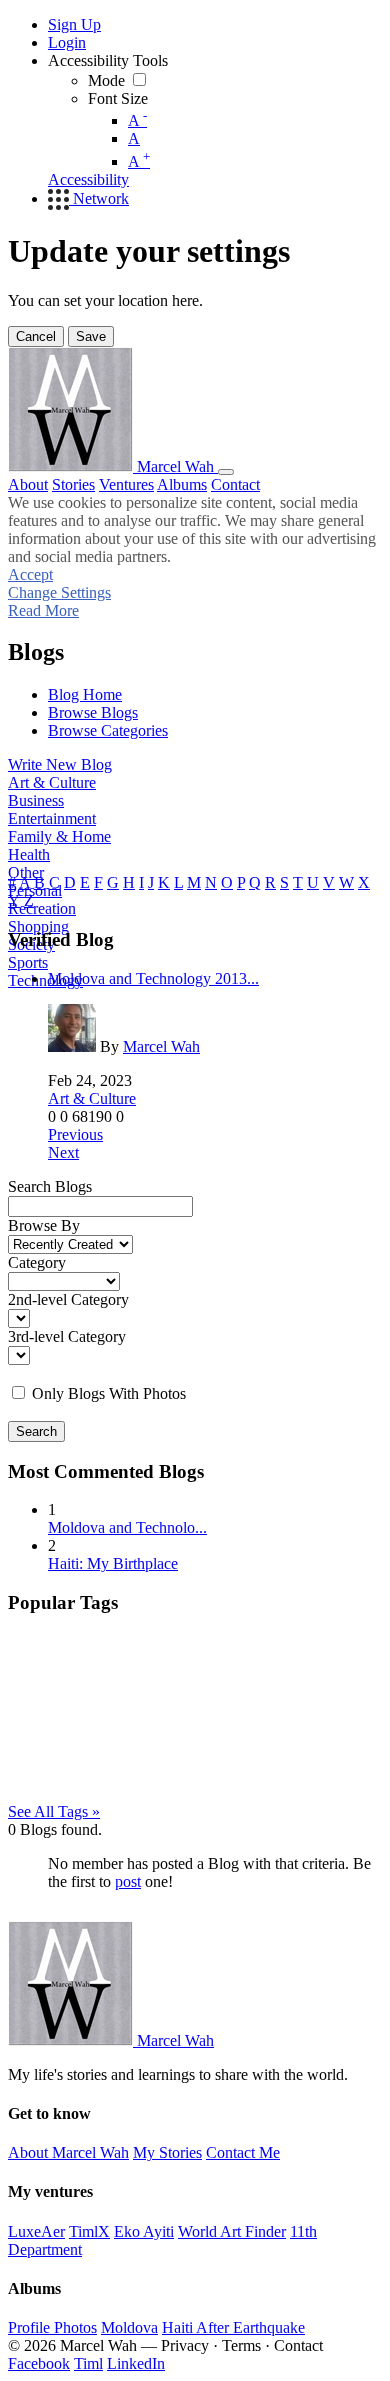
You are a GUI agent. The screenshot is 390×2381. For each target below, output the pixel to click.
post (128, 1881)
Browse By (44, 1225)
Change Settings (59, 592)
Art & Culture (52, 782)
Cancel (36, 336)
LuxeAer (36, 2231)
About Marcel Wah (68, 2152)
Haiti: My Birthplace (113, 1563)
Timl (88, 2363)
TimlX (89, 2231)
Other (26, 872)
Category (37, 1262)
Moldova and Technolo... (127, 1527)
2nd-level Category (68, 1299)
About (28, 484)
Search (36, 1431)
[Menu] (226, 472)
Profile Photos (52, 2327)
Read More (43, 610)
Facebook (39, 2363)
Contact (235, 484)
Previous (75, 1134)
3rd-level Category (67, 1336)
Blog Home (85, 694)
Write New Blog (60, 764)
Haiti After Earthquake (233, 2327)
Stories (73, 484)
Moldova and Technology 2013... (153, 978)
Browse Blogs (93, 712)
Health (29, 854)
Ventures (126, 484)
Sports (28, 962)
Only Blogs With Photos (109, 1393)
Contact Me (243, 2152)
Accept (30, 574)
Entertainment (52, 818)
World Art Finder (232, 2231)
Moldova (129, 2327)
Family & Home (59, 836)
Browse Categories (108, 730)
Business (36, 800)
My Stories (167, 2152)
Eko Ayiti (144, 2231)
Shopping (38, 926)
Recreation (42, 908)
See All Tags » (54, 1811)
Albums (182, 484)
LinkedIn (136, 2363)
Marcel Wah (161, 1046)
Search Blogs (50, 1186)
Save (91, 336)
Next (63, 1152)
